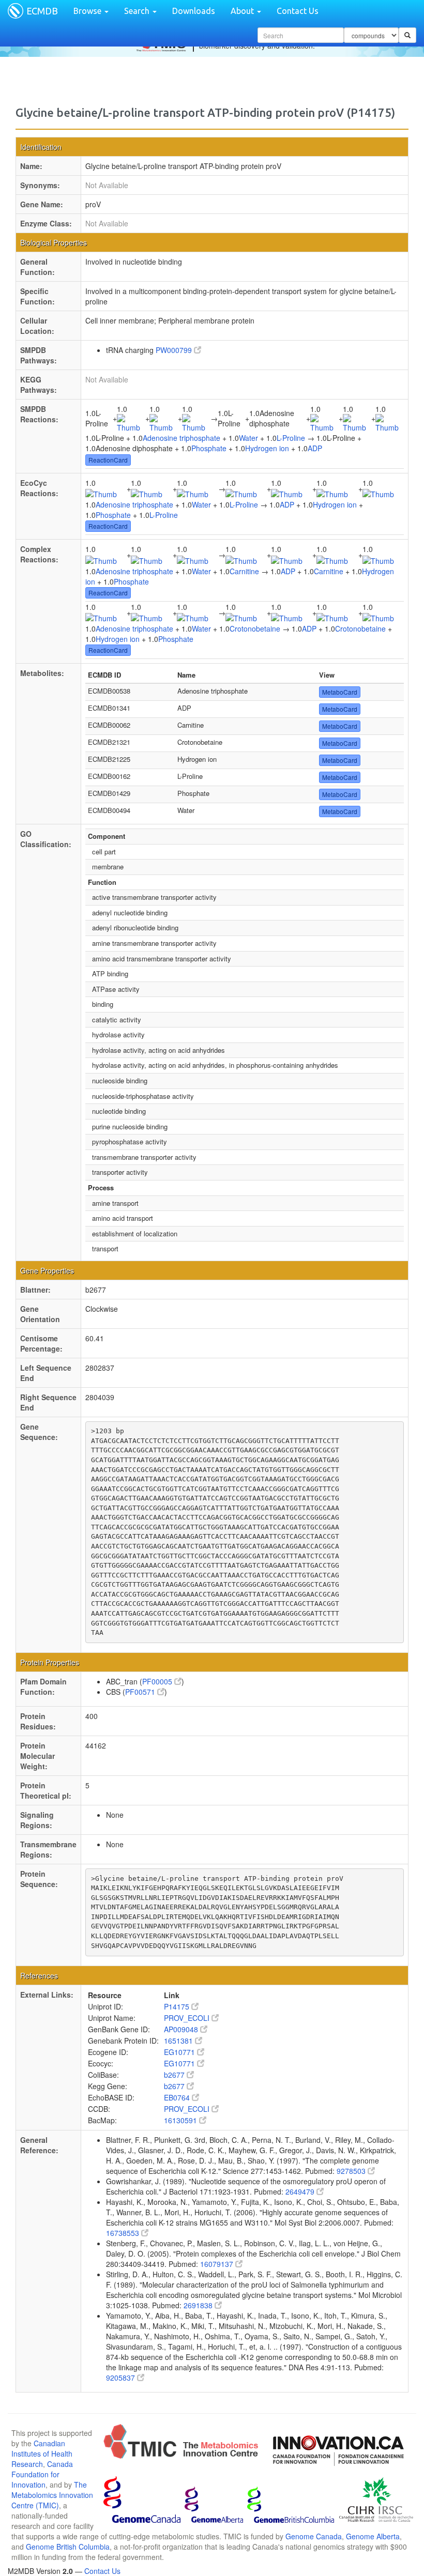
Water (248, 438)
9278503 (352, 2171)
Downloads (194, 11)
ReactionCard (108, 460)
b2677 (175, 2075)
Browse (88, 11)
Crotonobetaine (255, 628)
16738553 (124, 2233)
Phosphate (209, 448)
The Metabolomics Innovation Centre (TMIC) (52, 2495)
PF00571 (141, 1692)
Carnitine (244, 571)
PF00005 (158, 1681)
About (243, 11)
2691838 (199, 2305)
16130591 (181, 2120)
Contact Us (298, 11)
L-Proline (291, 438)
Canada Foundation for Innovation (42, 2474)
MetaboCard (340, 692)
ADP (315, 448)
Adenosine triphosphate (181, 438)
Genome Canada (314, 2536)
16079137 (218, 2264)
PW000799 (175, 350)
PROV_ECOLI (188, 2018)
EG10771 (180, 2052)
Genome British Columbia (68, 2547)
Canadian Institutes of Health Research (42, 2454)
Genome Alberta (373, 2536)
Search (138, 11)
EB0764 (178, 2097)
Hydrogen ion (267, 448)
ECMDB (42, 11)
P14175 (178, 2006)
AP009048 (182, 2029)
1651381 (179, 2041)
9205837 (122, 2378)
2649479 (301, 2191)
